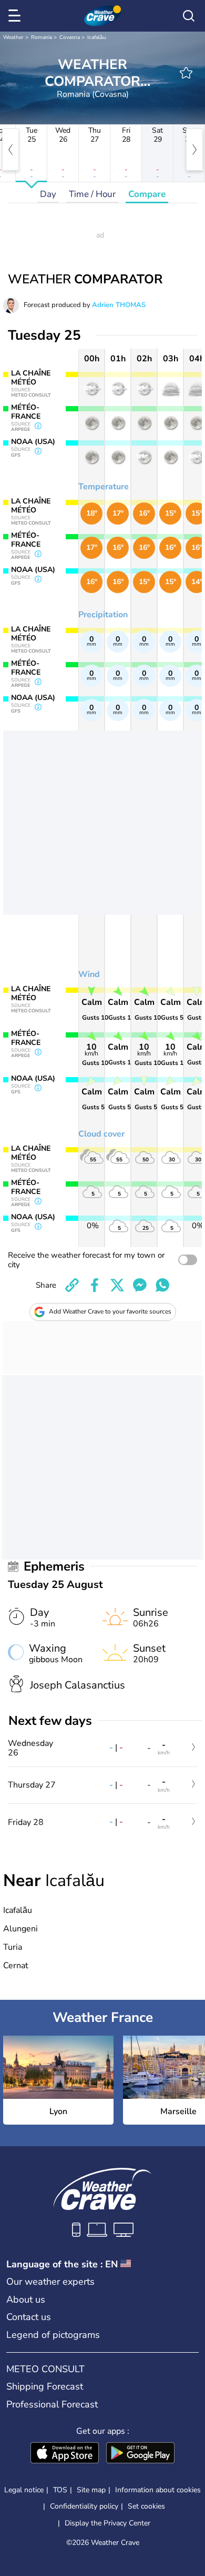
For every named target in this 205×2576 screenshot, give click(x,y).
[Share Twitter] (117, 1285)
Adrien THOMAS (119, 305)
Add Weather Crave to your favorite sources (110, 1311)
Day (48, 194)
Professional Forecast (52, 2404)
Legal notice (24, 2490)
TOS (60, 2490)
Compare (147, 194)
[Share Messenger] (140, 1285)
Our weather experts (50, 2282)
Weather (13, 37)
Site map (91, 2490)
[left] (11, 150)
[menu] (16, 16)
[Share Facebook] (95, 1285)
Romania (42, 37)
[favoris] (186, 73)
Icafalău (97, 37)
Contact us (29, 2317)
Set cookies (146, 2506)
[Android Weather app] (140, 2454)
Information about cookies (158, 2490)
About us (26, 2299)
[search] (189, 16)
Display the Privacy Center (107, 2523)
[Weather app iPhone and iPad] (65, 2454)
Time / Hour (92, 194)
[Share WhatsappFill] (162, 1285)
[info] (38, 427)
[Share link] (72, 1285)
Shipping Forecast (45, 2386)
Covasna (70, 37)
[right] (194, 150)
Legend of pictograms (53, 2335)
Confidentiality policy (84, 2506)
